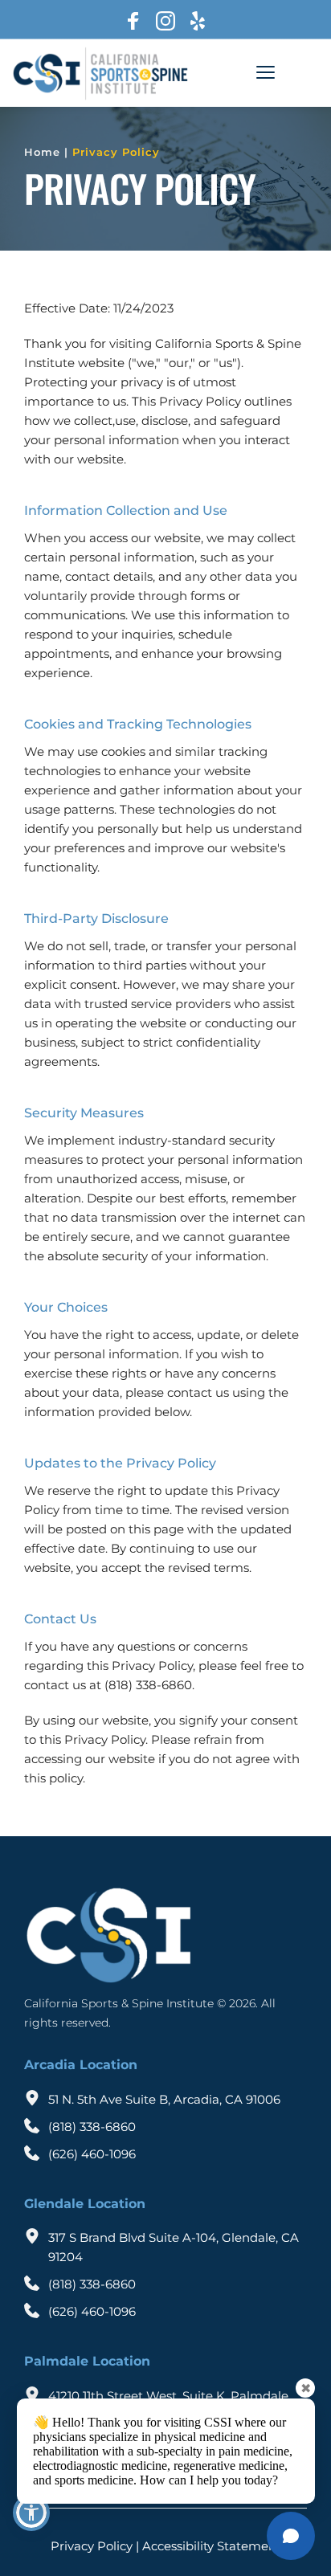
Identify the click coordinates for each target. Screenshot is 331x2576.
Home (42, 152)
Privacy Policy (116, 152)
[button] (266, 72)
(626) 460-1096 (92, 2154)
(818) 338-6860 (92, 2127)
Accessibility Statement (212, 2546)
